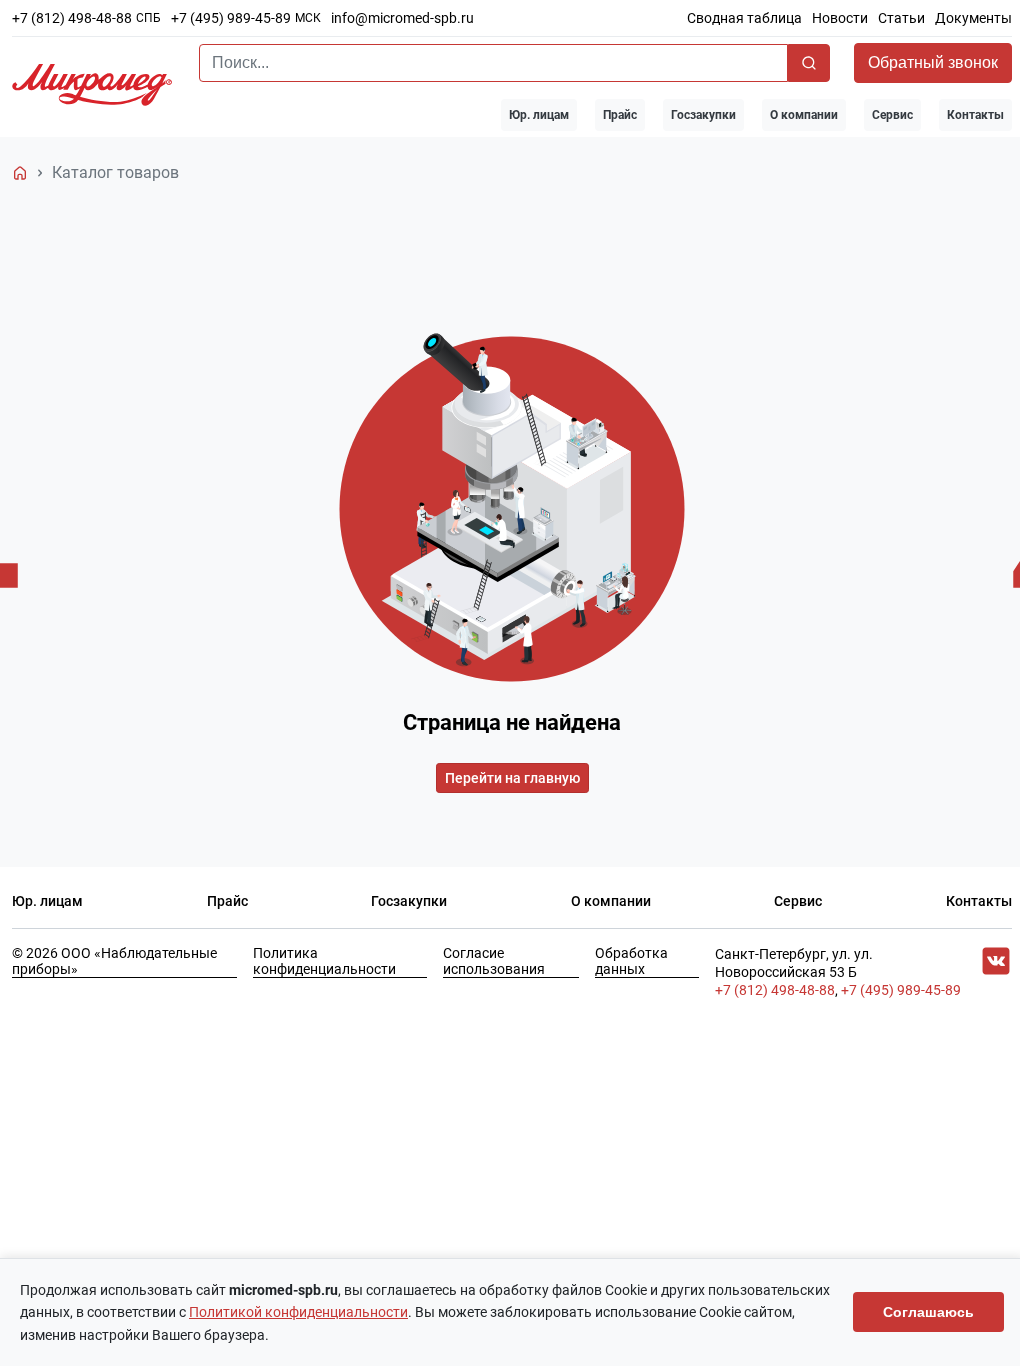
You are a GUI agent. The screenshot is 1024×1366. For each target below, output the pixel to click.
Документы (973, 18)
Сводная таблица (744, 18)
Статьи (901, 18)
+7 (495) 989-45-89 (231, 18)
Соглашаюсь (928, 1312)
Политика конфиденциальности (324, 961)
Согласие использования (494, 961)
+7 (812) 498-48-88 (72, 18)
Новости (840, 18)
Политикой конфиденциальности (298, 1312)
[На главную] (20, 173)
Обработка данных (631, 961)
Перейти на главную (512, 778)
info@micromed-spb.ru (402, 18)
